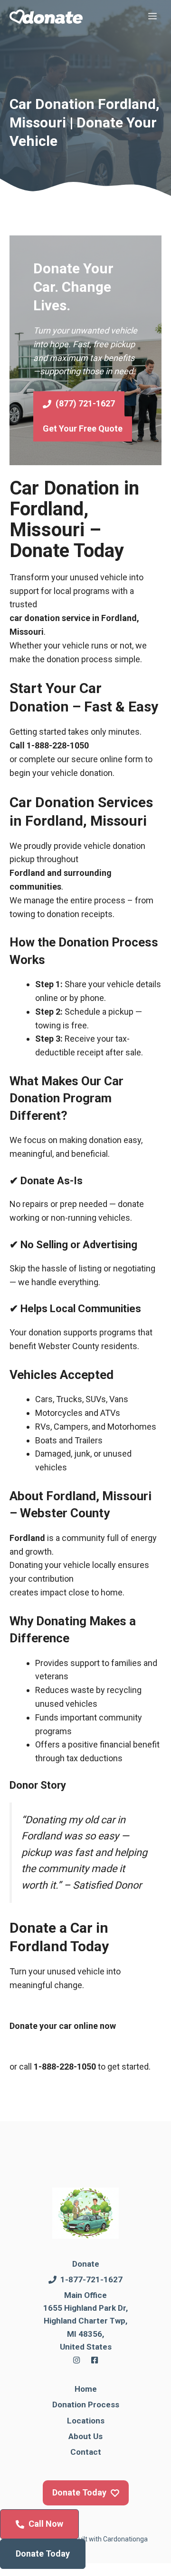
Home (86, 2389)
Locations (86, 2421)
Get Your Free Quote (83, 428)
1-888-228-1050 (58, 745)
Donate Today (43, 2553)
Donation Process (86, 2405)
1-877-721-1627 (91, 2279)
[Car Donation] (46, 17)
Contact (86, 2452)
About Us (85, 2436)
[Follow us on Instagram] (76, 2360)
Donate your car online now (63, 2026)
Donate (86, 2264)
